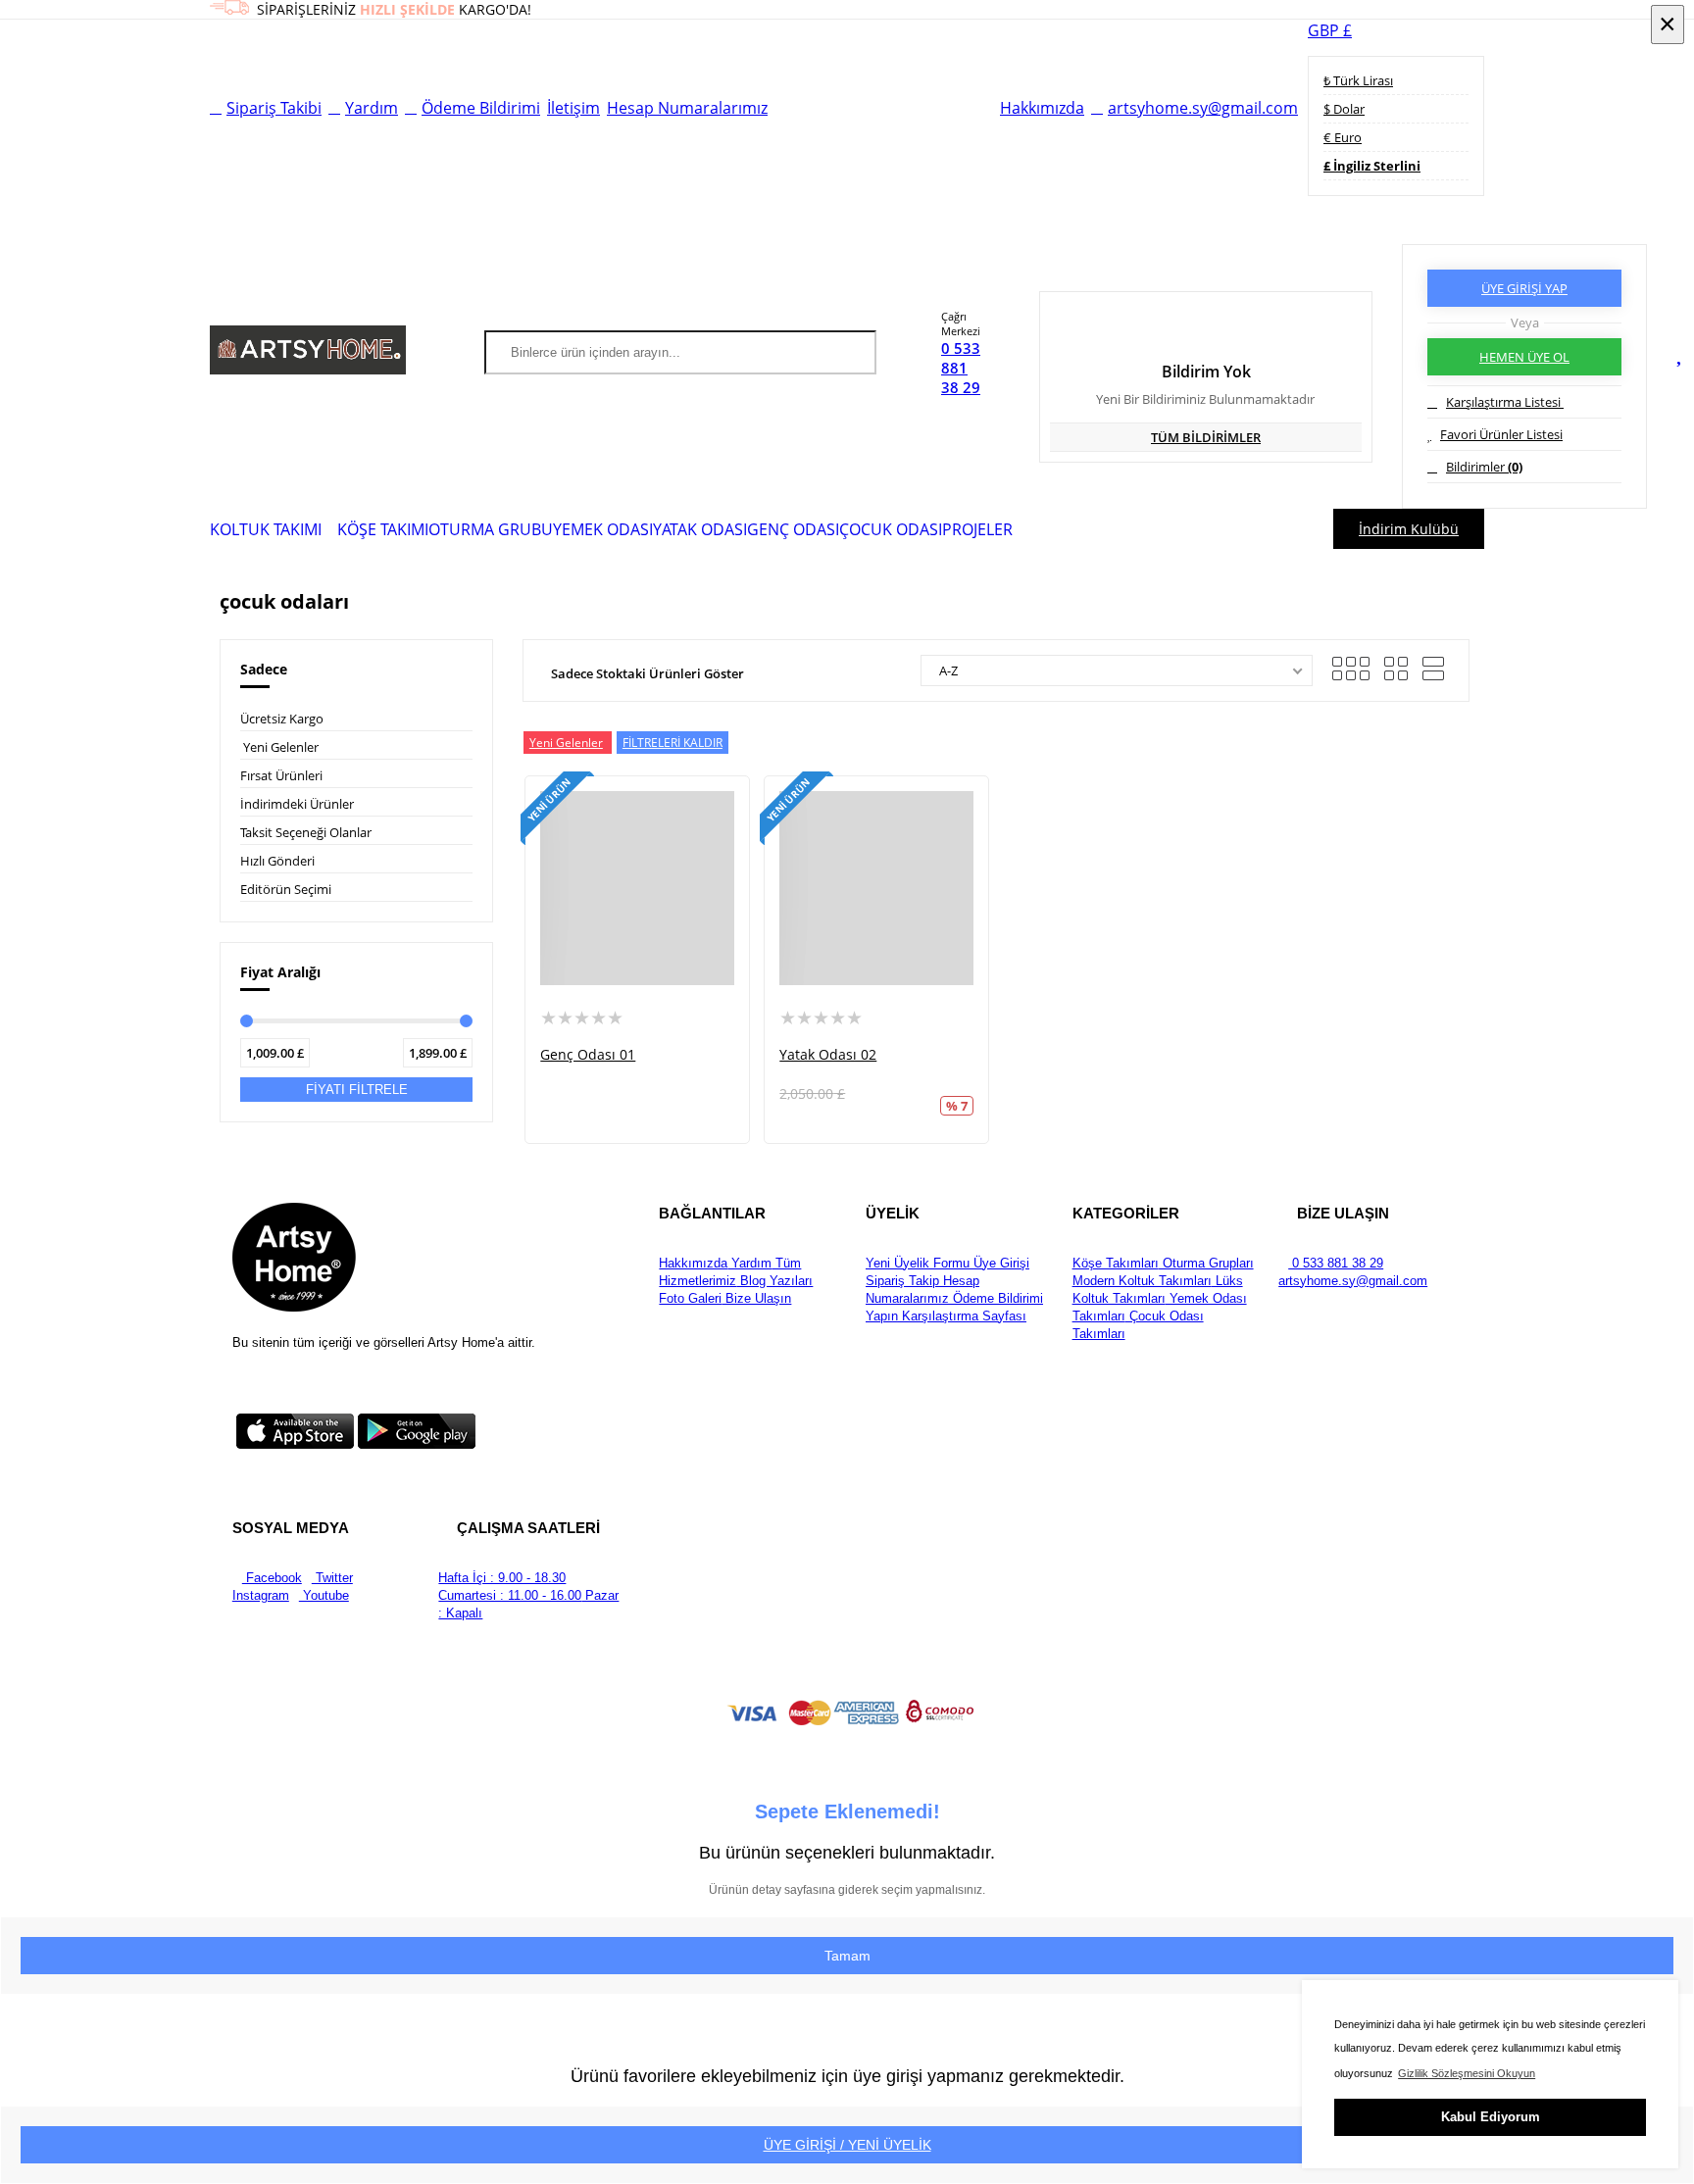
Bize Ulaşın (756, 1298)
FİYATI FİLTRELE (357, 1090)
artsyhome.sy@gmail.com (1203, 108)
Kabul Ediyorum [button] (1491, 2117)
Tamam (847, 1956)
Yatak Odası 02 (828, 1054)
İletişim (573, 108)
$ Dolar (1344, 109)
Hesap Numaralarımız (687, 108)
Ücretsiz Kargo (282, 719)
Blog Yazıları (774, 1281)
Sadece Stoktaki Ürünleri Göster (648, 673)
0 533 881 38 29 (961, 368)
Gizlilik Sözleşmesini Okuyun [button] (1467, 2073)
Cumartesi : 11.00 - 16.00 (510, 1595)
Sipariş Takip (902, 1281)
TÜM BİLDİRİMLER (1206, 437)
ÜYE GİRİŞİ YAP (1524, 288)
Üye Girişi (999, 1263)
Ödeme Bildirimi (481, 108)
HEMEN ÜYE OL (1524, 357)
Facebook (272, 1578)
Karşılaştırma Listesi (1505, 402)
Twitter (332, 1578)
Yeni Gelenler (281, 747)
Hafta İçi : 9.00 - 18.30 (502, 1578)
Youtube (324, 1595)
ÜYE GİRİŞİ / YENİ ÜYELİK (847, 2145)
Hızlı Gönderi (277, 861)
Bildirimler (1484, 467)
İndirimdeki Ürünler (297, 804)
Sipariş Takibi (274, 108)
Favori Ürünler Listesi (1501, 434)
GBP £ (1330, 30)
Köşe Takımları (1116, 1263)
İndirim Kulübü (1409, 529)
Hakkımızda (1042, 108)
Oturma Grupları (1206, 1263)
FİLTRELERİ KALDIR (673, 743)
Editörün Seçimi (286, 889)
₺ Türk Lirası (1358, 80)
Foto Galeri (690, 1298)
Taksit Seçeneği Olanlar (306, 832)
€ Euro (1343, 137)
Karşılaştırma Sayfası (962, 1316)
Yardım (372, 108)
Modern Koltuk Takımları (1142, 1281)
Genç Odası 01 (588, 1054)
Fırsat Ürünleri (281, 775)
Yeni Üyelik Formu (918, 1263)
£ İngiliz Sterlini (1372, 166)
